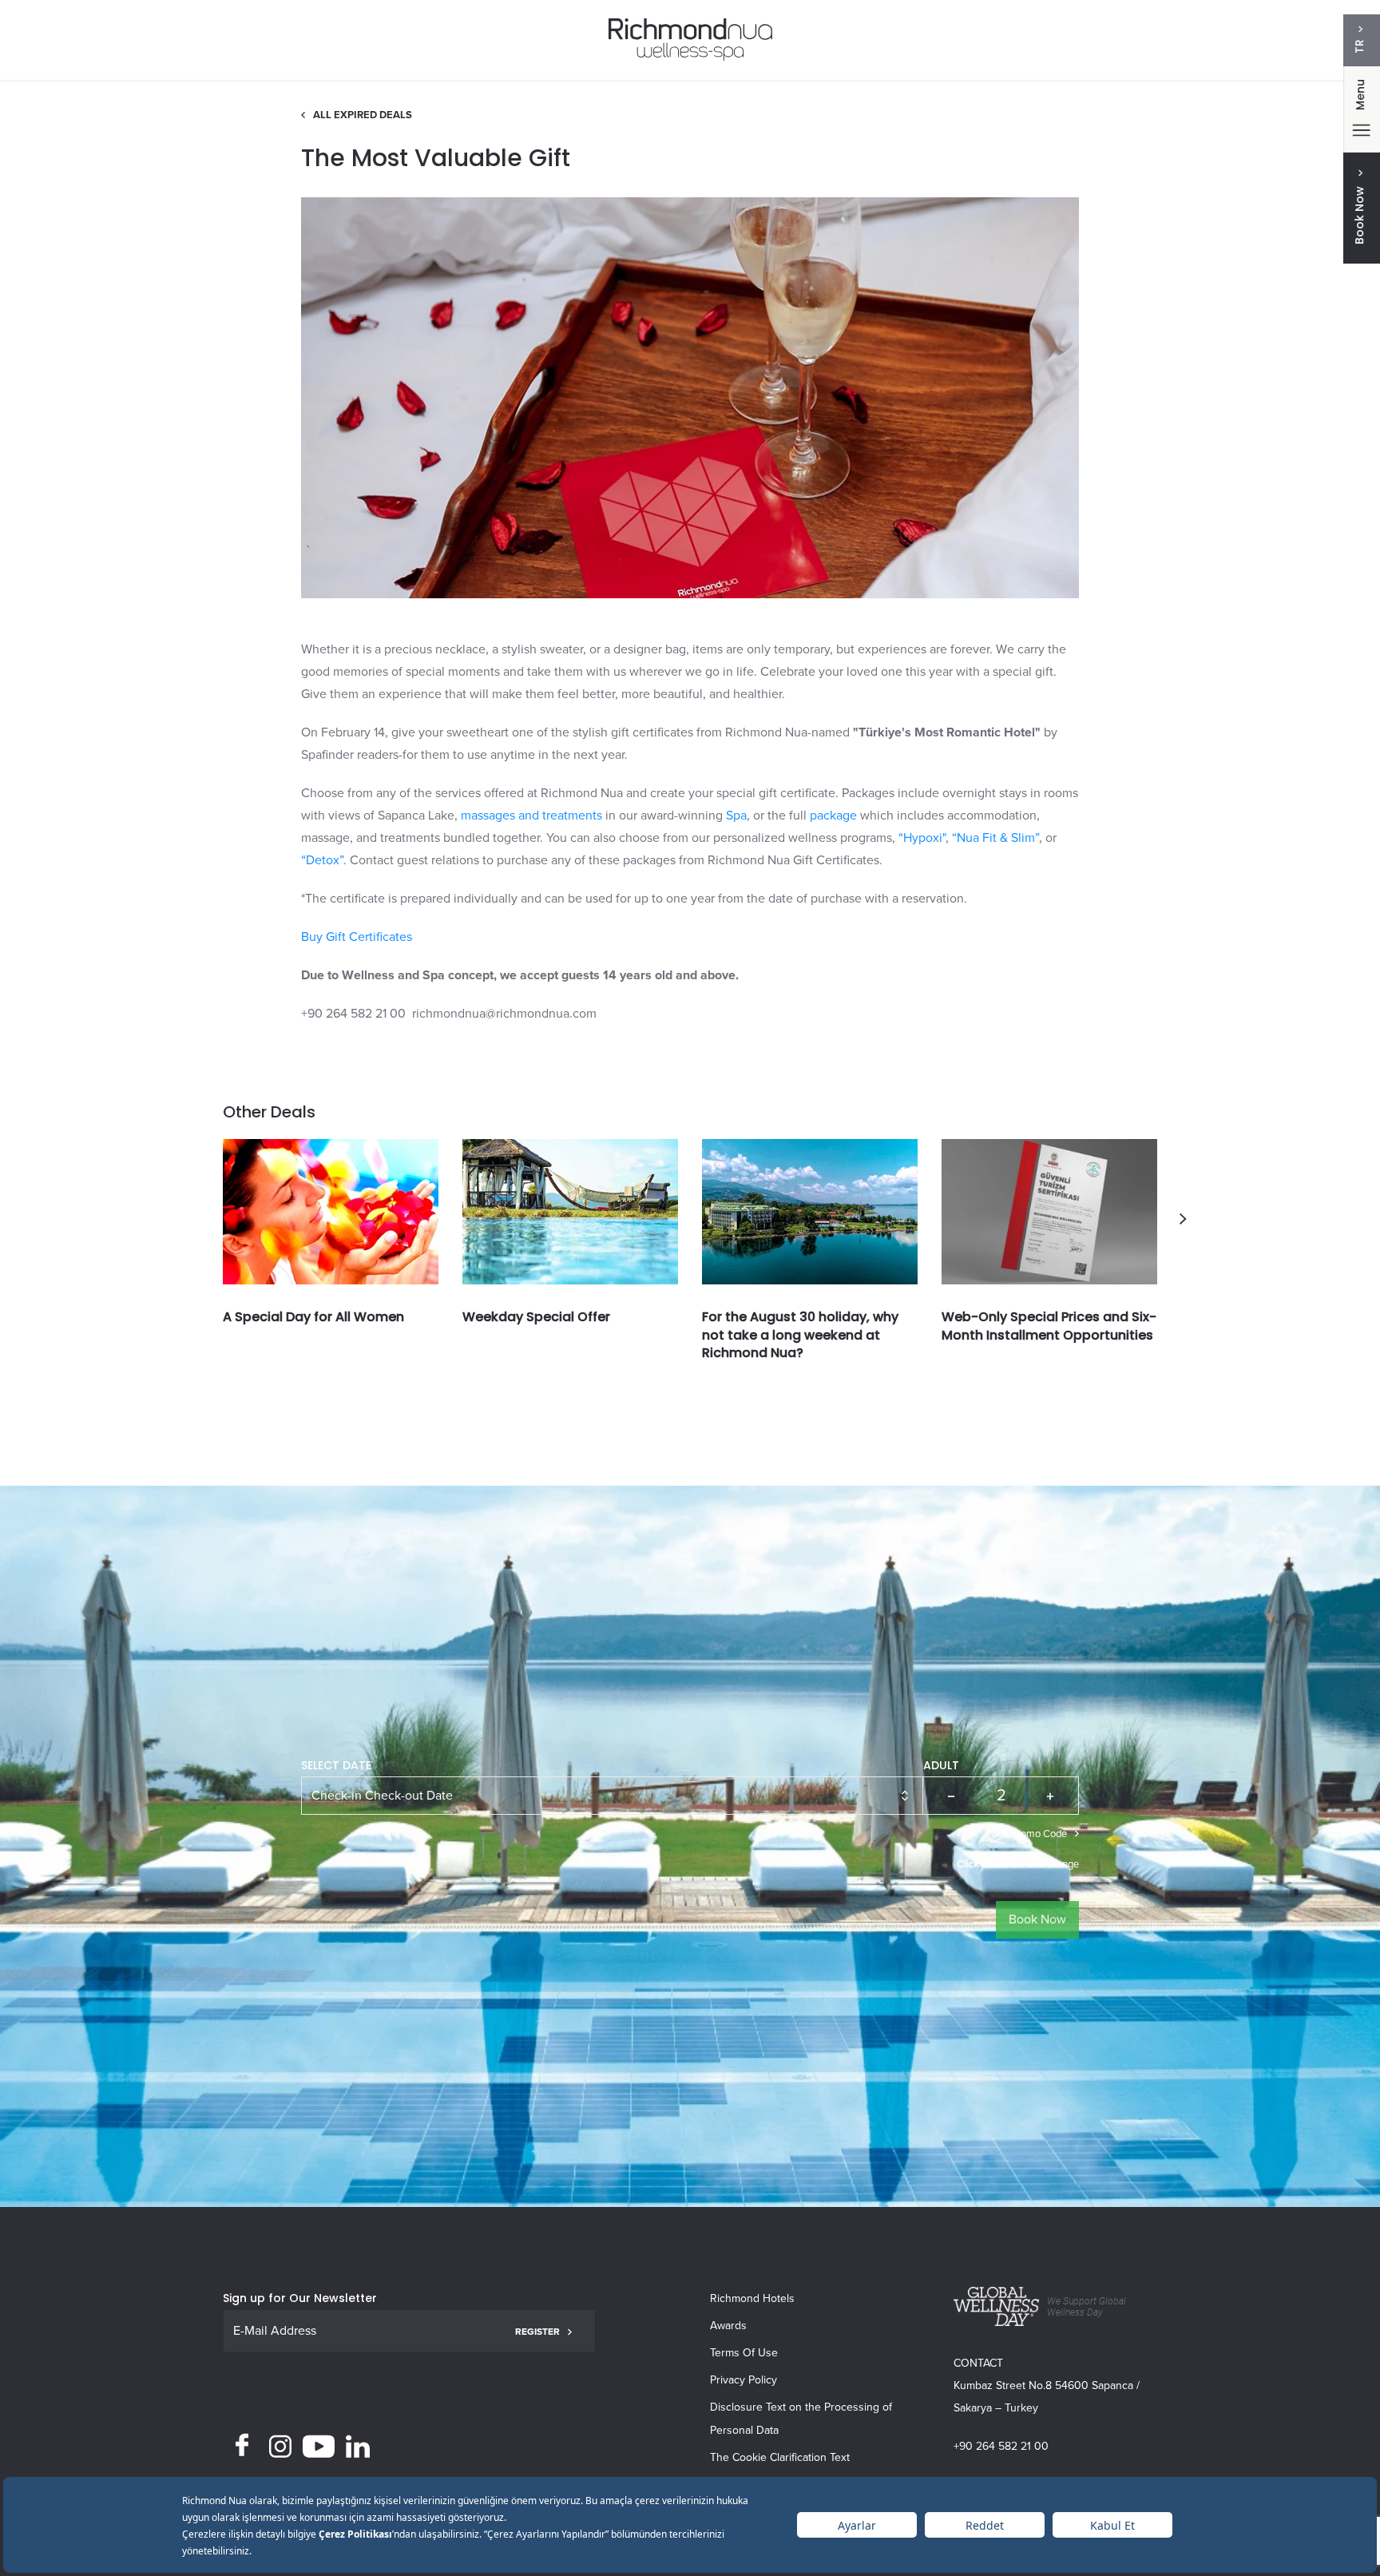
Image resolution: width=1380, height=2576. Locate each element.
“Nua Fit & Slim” (995, 838)
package (833, 816)
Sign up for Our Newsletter (300, 2298)
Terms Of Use (744, 2353)
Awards (728, 2326)
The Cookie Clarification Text (780, 2457)
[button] (1183, 1219)
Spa (736, 816)
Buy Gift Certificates (357, 937)
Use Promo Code (1029, 1834)
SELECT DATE (336, 1765)
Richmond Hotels (752, 2298)
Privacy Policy (744, 2380)
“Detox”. (324, 860)
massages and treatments (531, 816)
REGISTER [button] (537, 2332)
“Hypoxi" (922, 838)
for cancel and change (1018, 1864)
